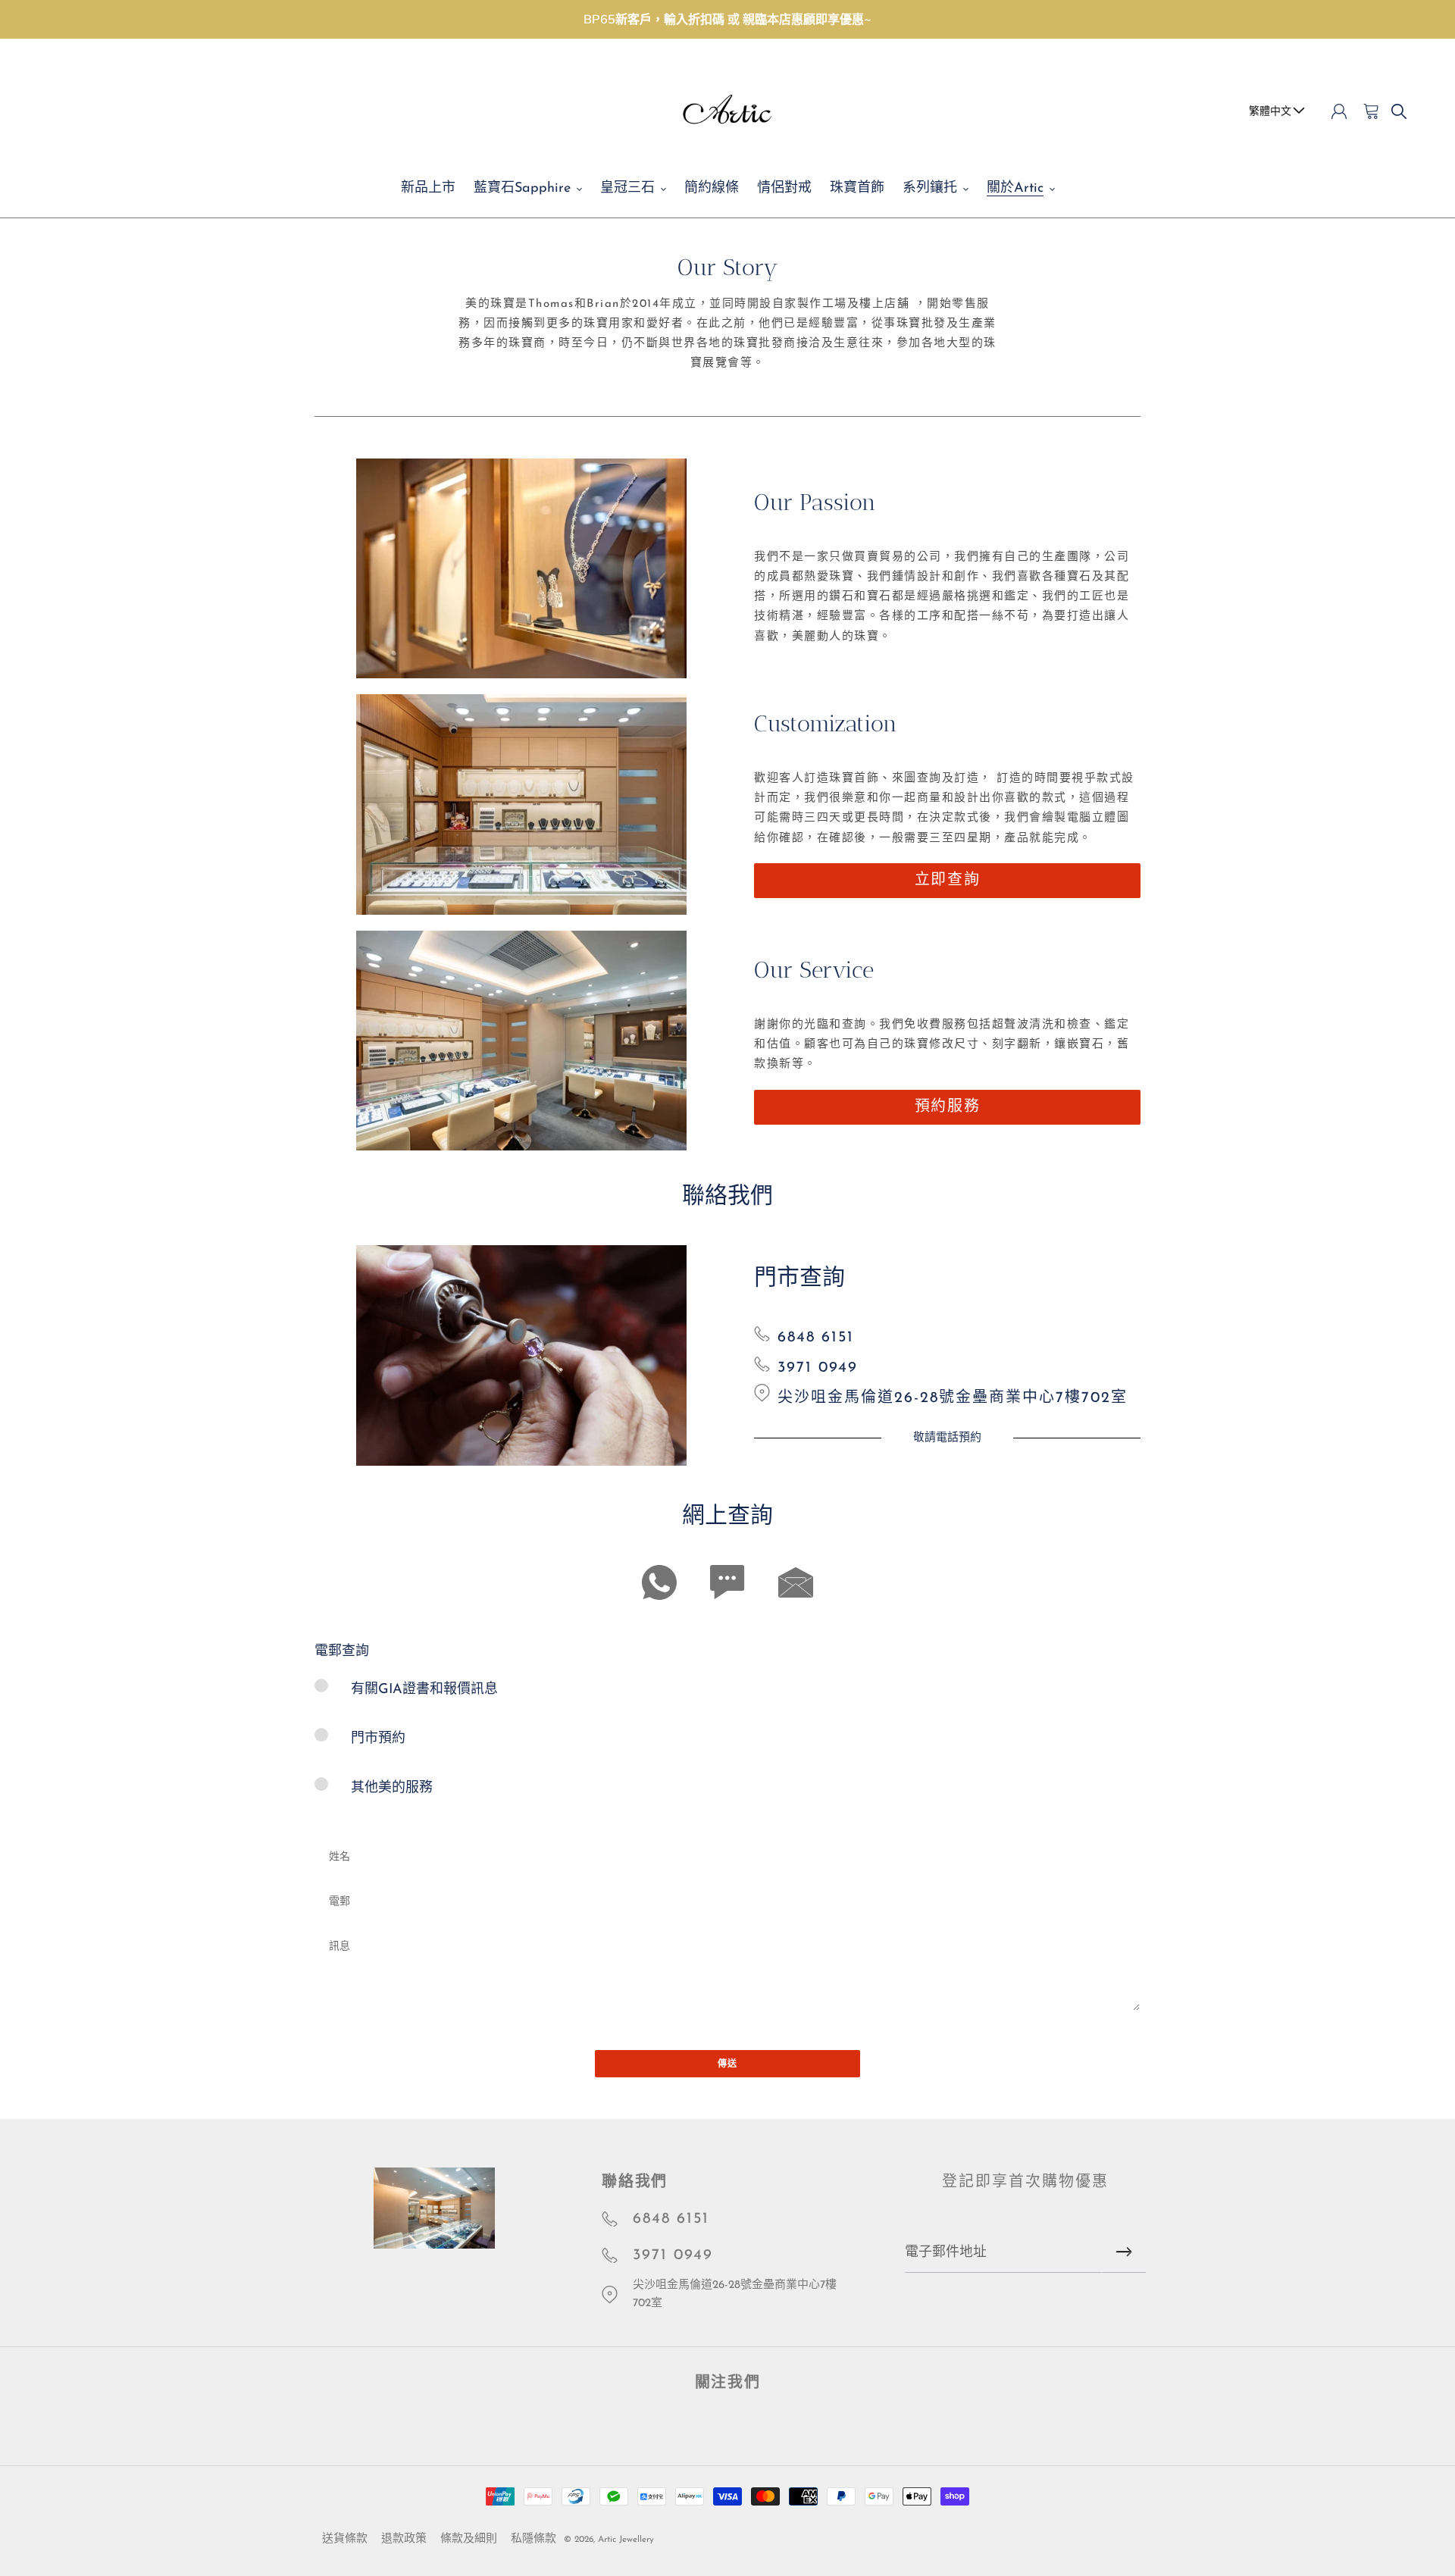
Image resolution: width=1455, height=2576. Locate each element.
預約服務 (947, 1107)
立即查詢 (947, 881)
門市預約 (378, 1739)
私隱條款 (533, 2539)
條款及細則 (469, 2539)
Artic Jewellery (626, 2540)
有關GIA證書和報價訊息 (424, 1690)
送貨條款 (345, 2539)
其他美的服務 (392, 1789)
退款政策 (404, 2539)
